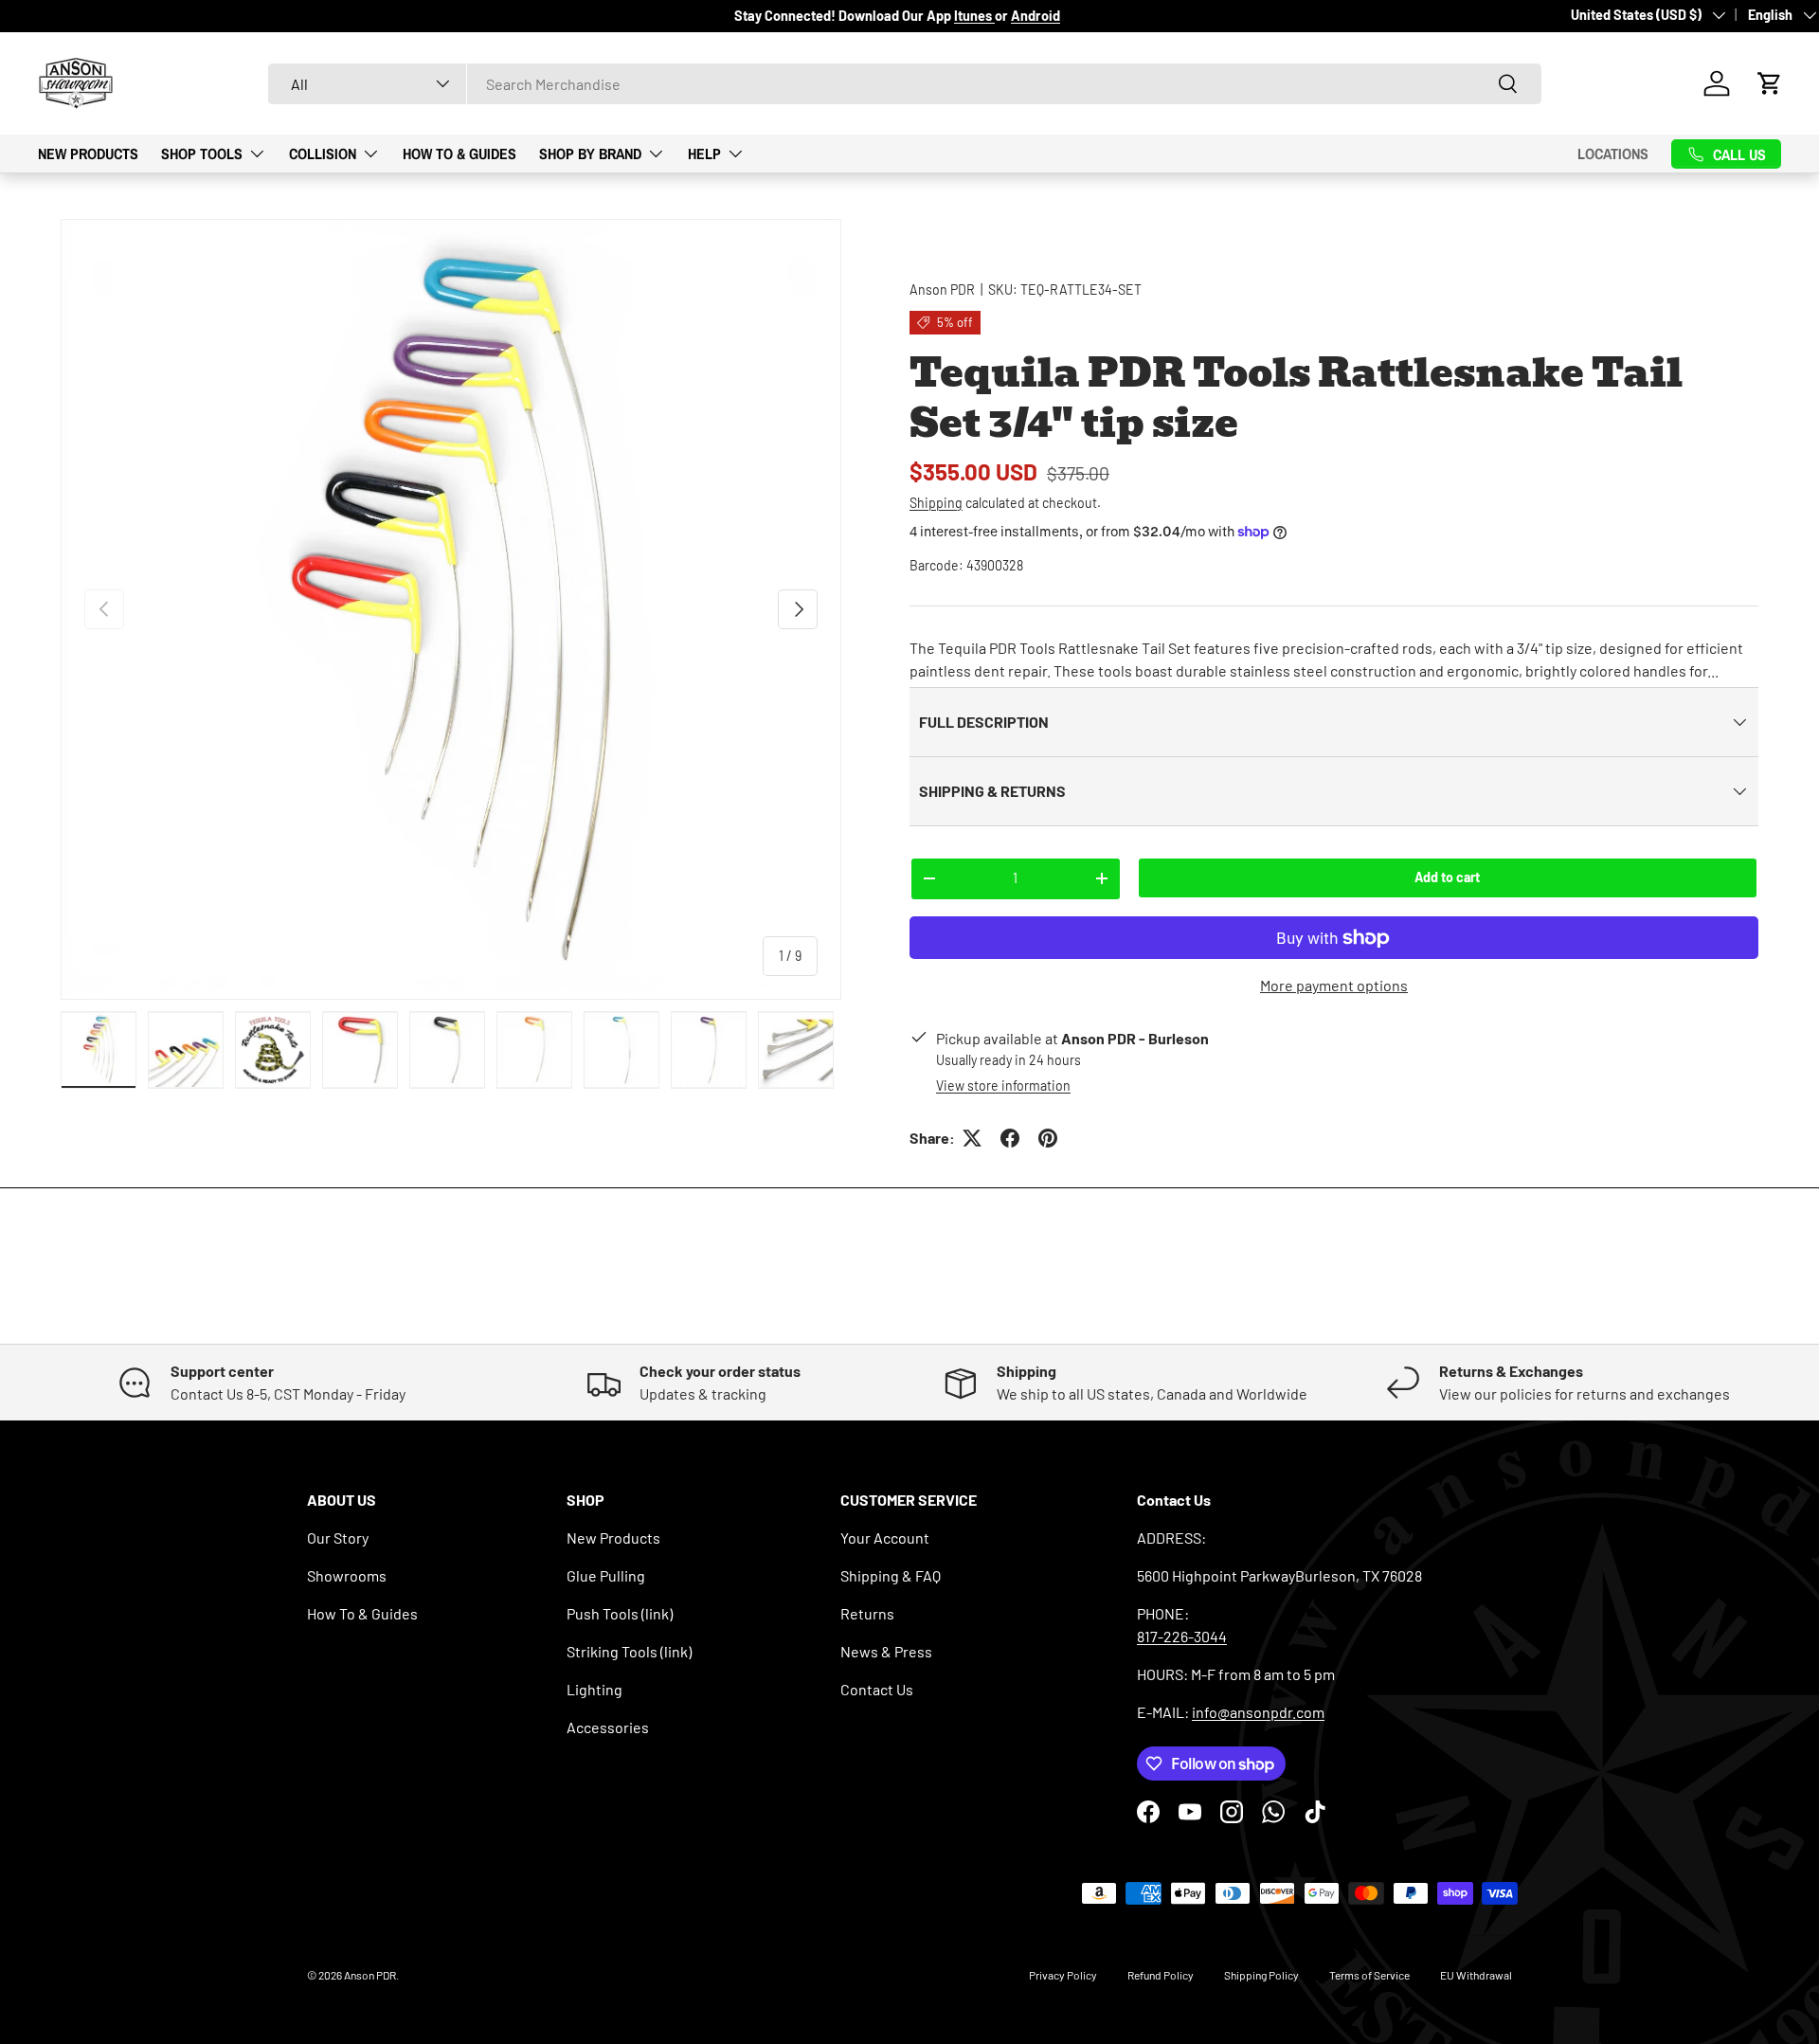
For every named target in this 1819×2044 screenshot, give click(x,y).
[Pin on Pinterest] (1048, 1138)
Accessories (608, 1727)
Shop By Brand (590, 153)
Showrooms (347, 1575)
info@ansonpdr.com (1258, 1712)
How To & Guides (459, 153)
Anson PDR (942, 289)
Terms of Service (1369, 1975)
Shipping (936, 503)
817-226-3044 (1182, 1636)
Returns (867, 1613)
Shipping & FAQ (891, 1575)
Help (704, 153)
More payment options (1334, 985)
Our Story (338, 1538)
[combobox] (905, 84)
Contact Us (877, 1689)
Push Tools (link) (620, 1613)
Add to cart (1447, 877)
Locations (1613, 154)
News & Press (886, 1651)
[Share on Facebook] (1010, 1138)
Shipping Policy (1261, 1975)
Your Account (885, 1538)
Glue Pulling (606, 1575)
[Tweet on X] (972, 1138)
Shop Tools (202, 153)
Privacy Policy (1063, 1975)
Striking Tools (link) (629, 1651)
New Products (88, 153)
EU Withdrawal (1476, 1975)
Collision (323, 153)
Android (1036, 16)
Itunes (974, 16)
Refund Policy (1161, 1975)
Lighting (594, 1689)
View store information (1003, 1085)
